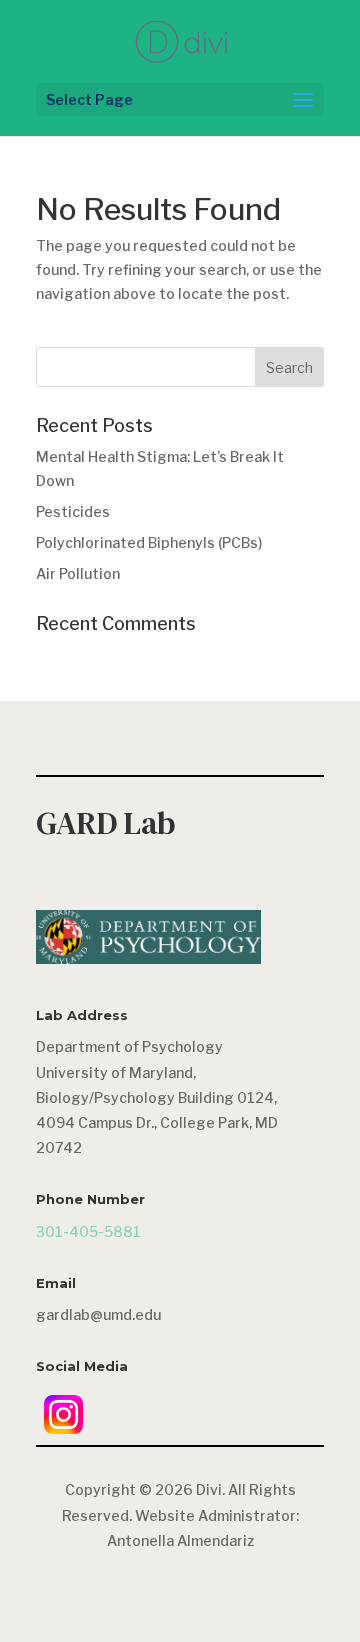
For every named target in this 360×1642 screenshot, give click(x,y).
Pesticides (73, 511)
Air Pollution (78, 573)
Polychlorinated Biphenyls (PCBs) (149, 542)
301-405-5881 (88, 1231)
